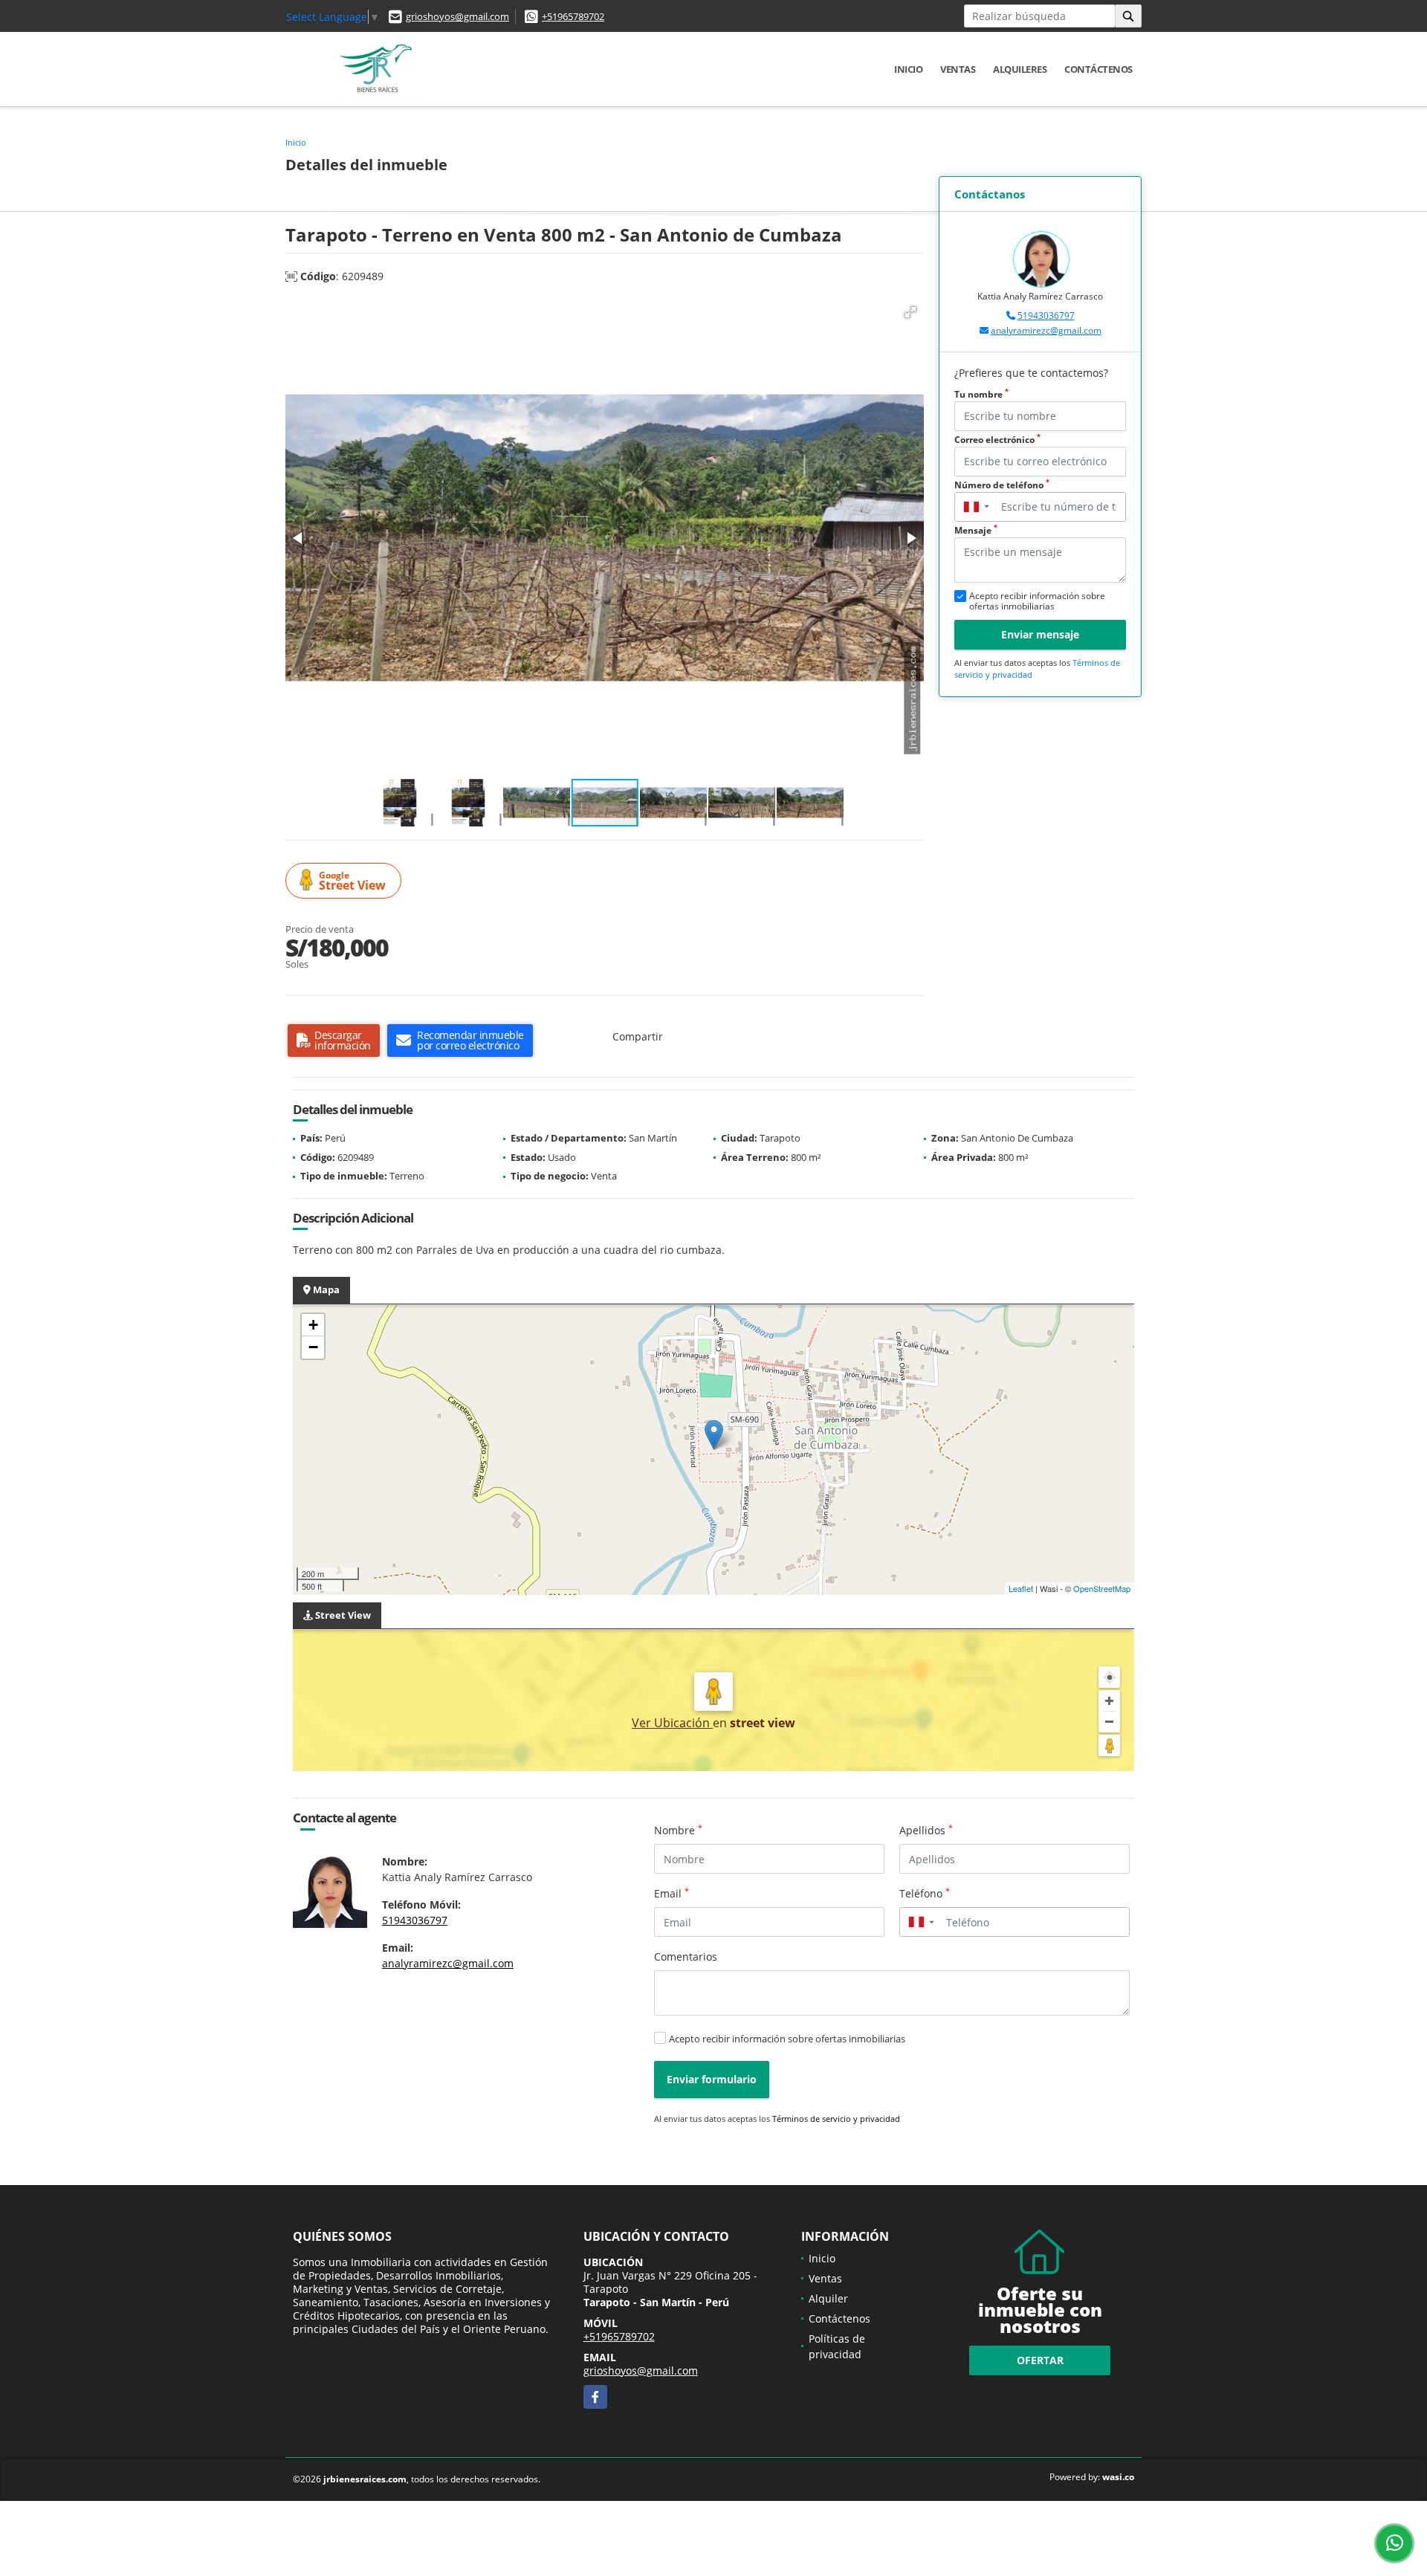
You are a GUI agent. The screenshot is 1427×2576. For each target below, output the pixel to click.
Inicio (908, 69)
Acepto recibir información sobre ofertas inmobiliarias (787, 2039)
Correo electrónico (997, 440)
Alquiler (828, 2298)
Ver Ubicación (672, 1723)
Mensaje (976, 530)
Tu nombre (981, 394)
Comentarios (686, 1957)
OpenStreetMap (1102, 1588)
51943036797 (1046, 315)
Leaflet (1021, 1588)
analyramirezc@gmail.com (1046, 330)
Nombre (678, 1830)
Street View (352, 881)
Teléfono (925, 1893)
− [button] (313, 1347)
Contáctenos (1098, 69)
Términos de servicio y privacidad (836, 2119)
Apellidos (926, 1830)
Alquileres (1020, 69)
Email (672, 1893)
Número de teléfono (1002, 485)
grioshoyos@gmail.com (457, 16)
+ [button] (313, 1325)
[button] (910, 312)
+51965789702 (573, 16)
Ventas (958, 69)
